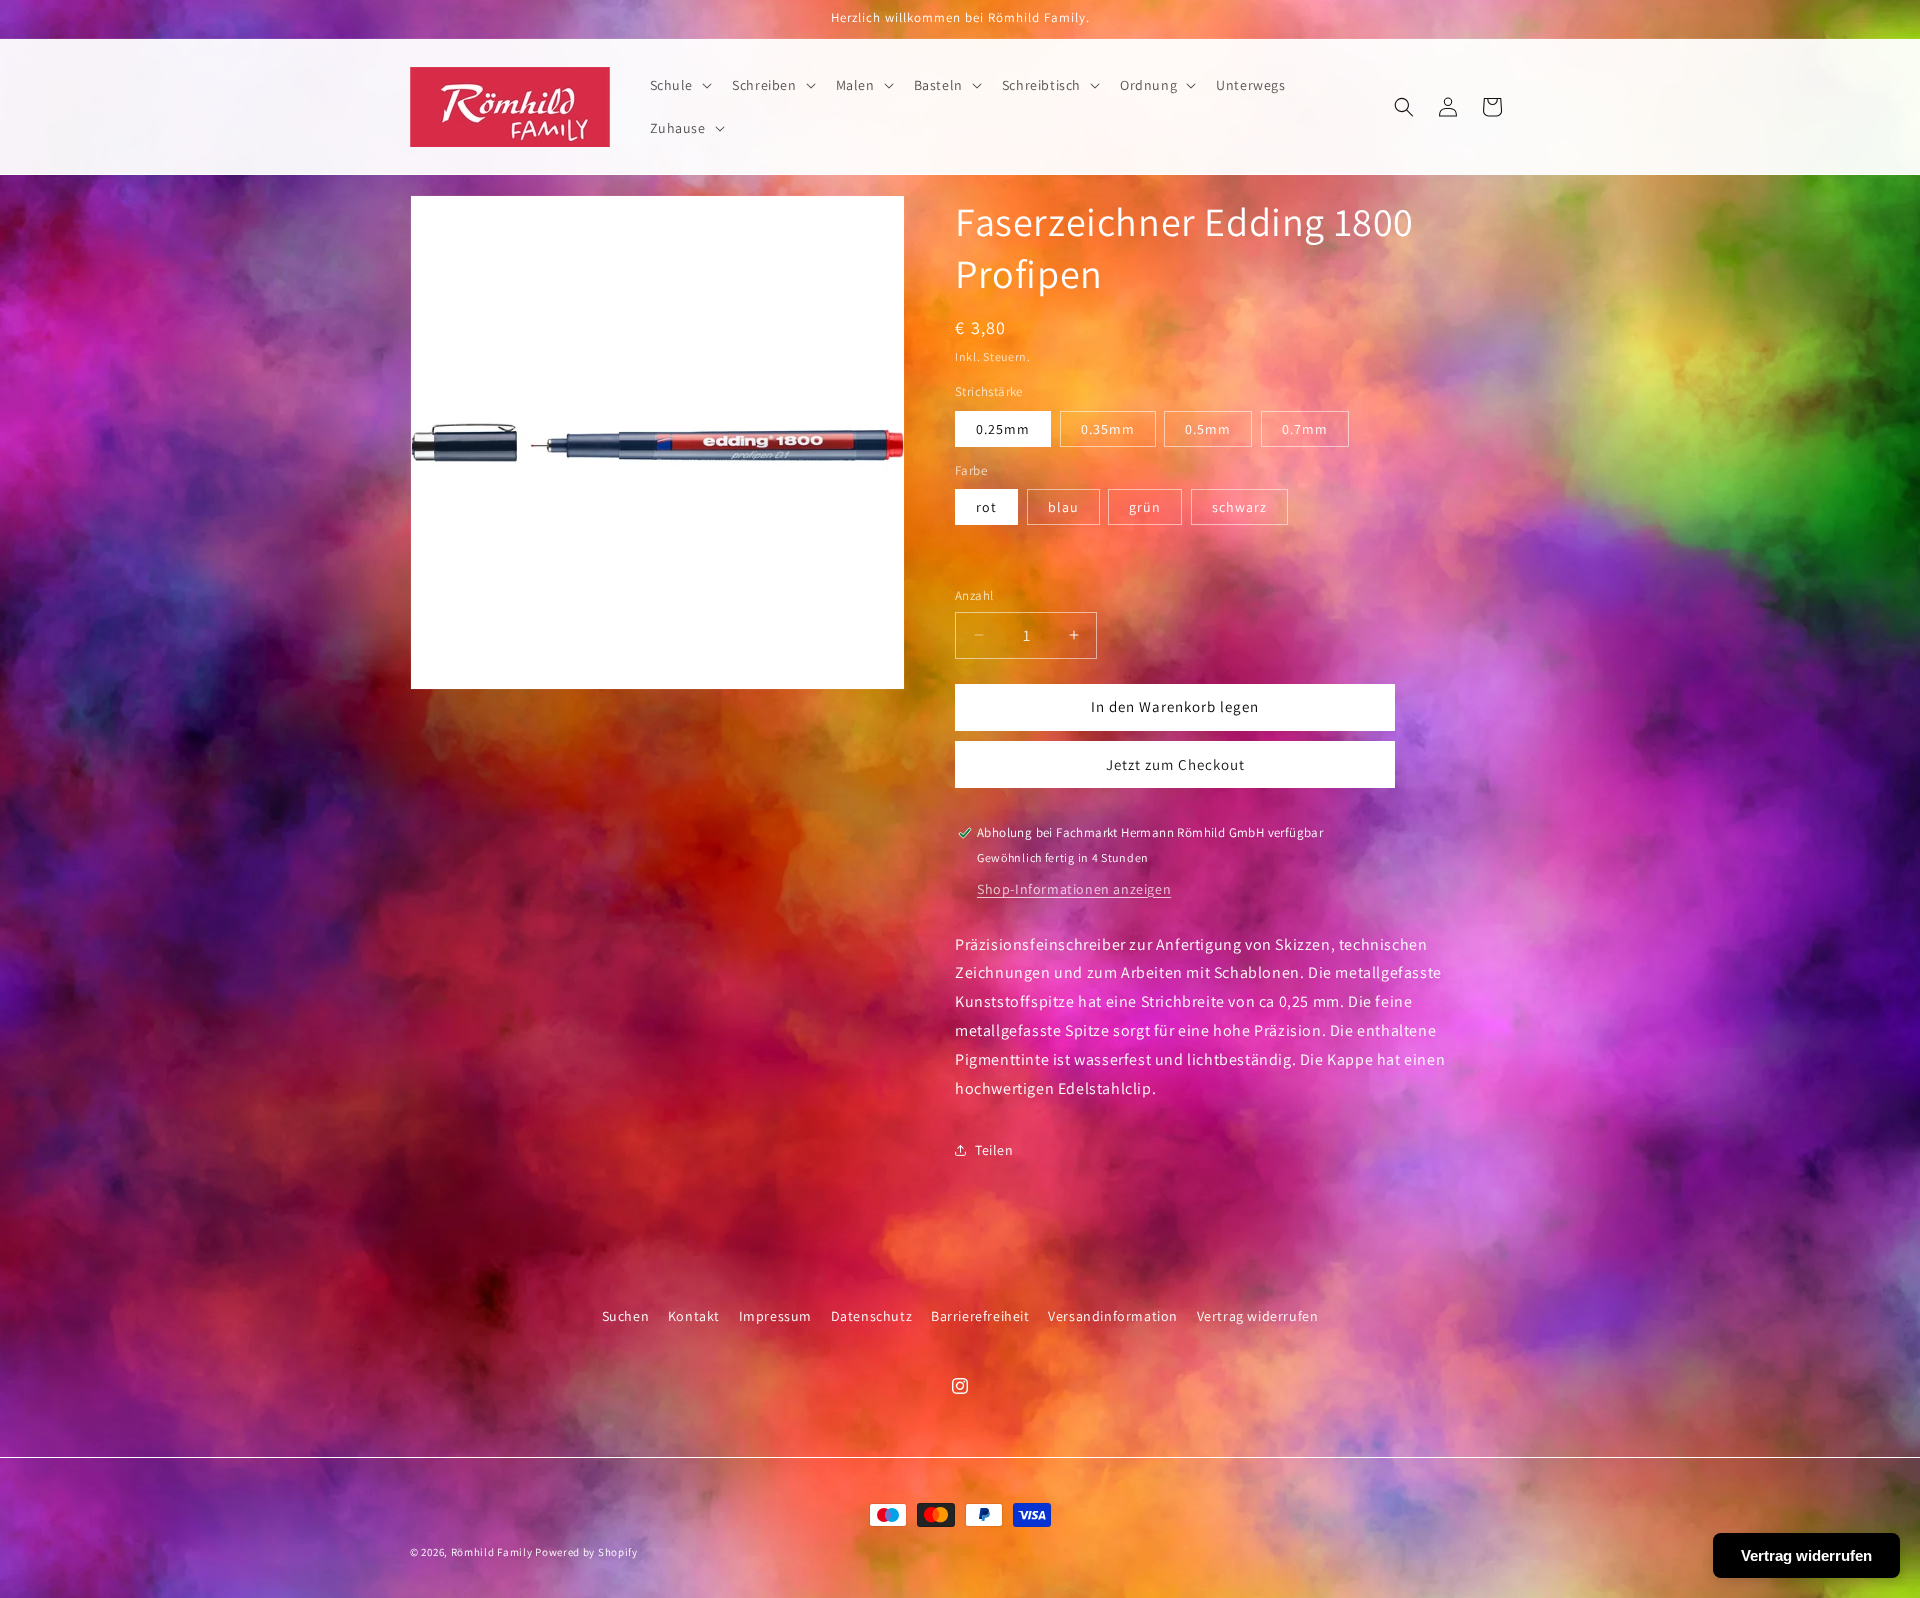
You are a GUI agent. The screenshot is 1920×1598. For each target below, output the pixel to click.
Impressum (775, 1316)
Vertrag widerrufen (1258, 1316)
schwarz (1239, 507)
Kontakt (694, 1316)
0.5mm (1208, 429)
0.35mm (1108, 429)
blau (1063, 507)
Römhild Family (492, 1552)
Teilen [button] (994, 1150)
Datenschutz (872, 1316)
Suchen (626, 1316)
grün (1145, 507)
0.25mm (1003, 429)
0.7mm (1305, 429)
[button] (679, 85)
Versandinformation (1113, 1316)
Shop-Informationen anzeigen (1074, 889)
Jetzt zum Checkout (1175, 764)
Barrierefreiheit (980, 1316)
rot (986, 507)
